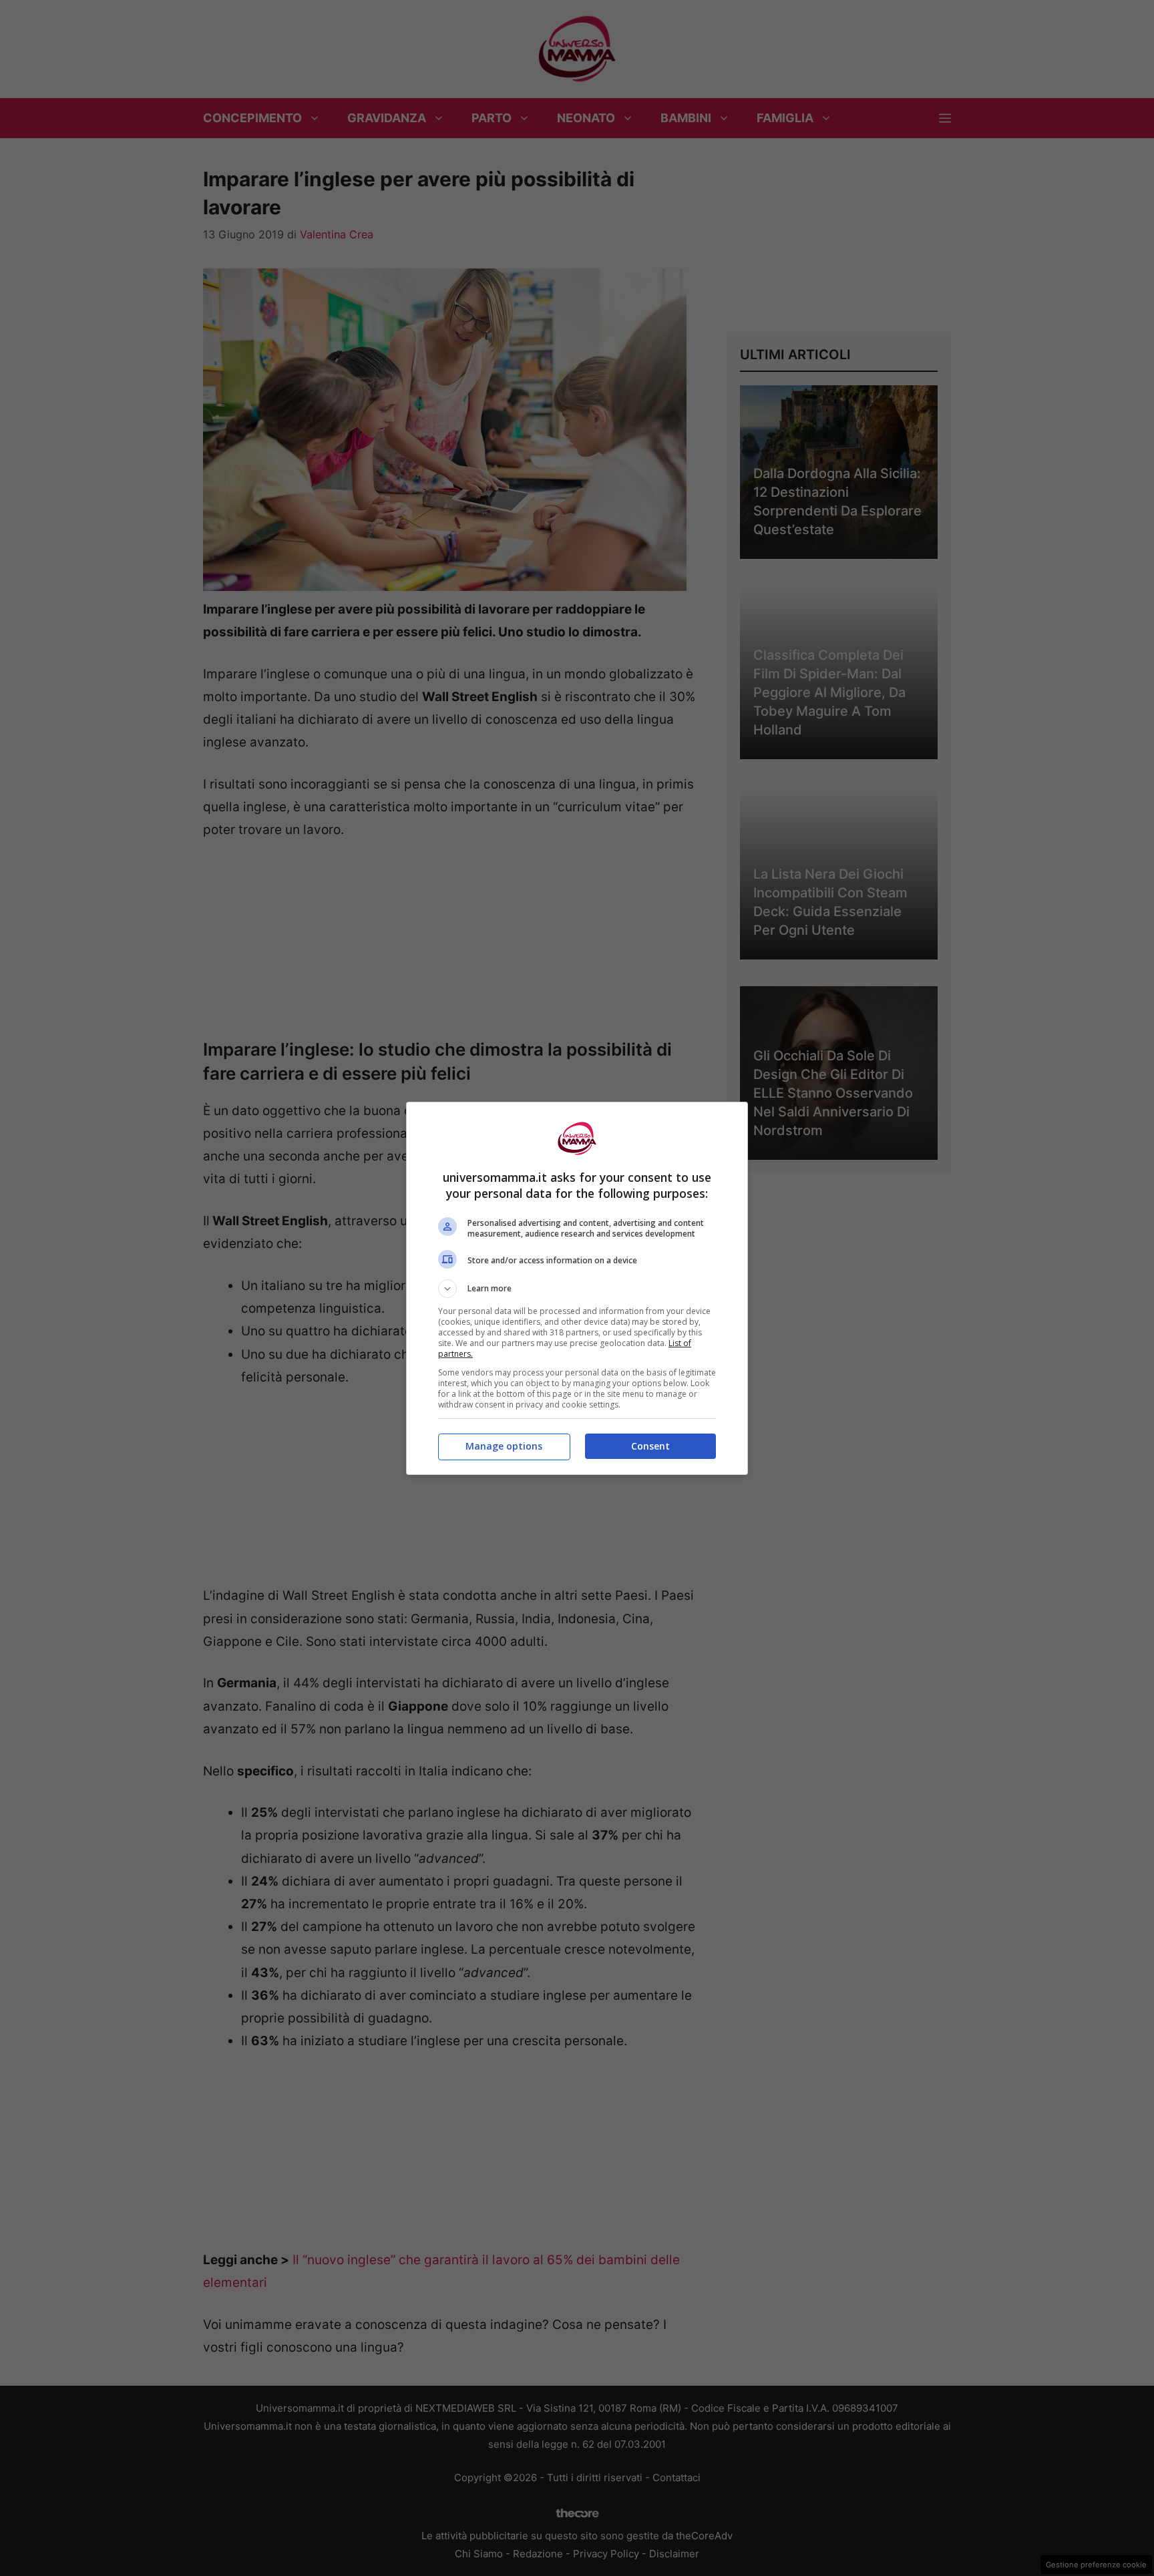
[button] (577, 1289)
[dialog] (577, 1288)
